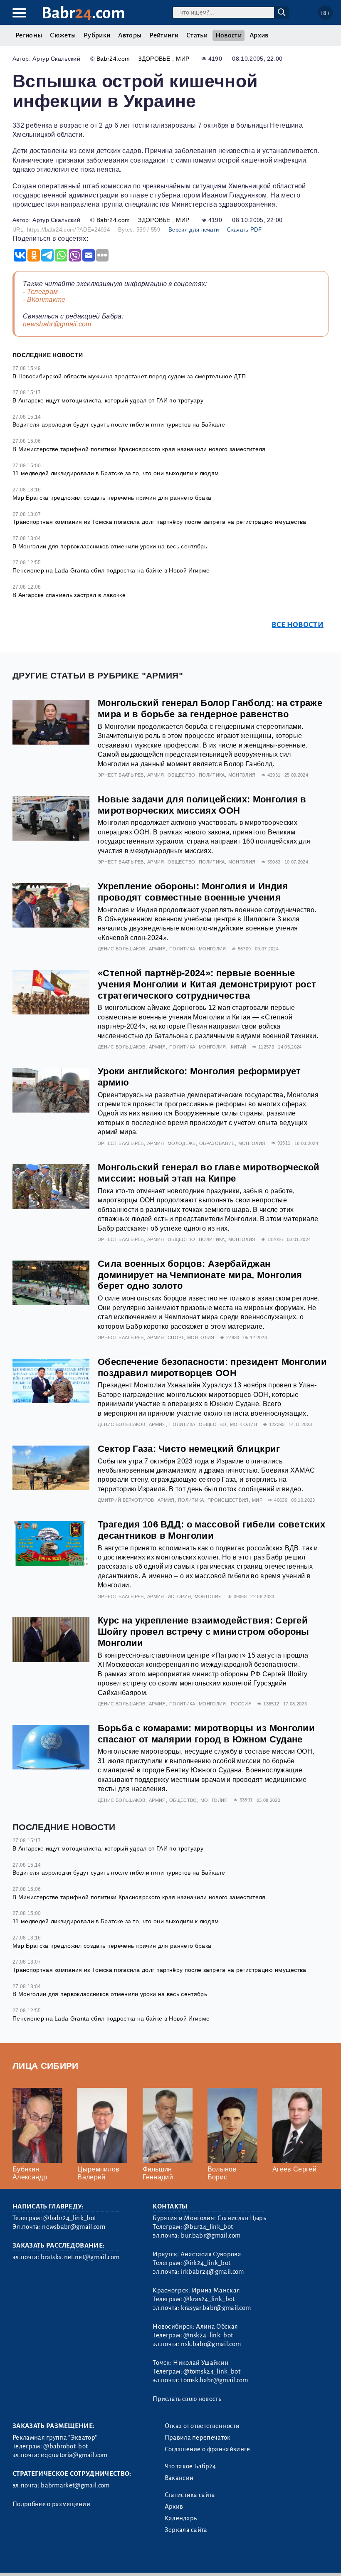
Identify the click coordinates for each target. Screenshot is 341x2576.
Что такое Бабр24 (190, 2466)
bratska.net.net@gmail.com (80, 2257)
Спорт (176, 1337)
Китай (239, 1047)
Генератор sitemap (202, 2559)
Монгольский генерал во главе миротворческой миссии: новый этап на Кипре (209, 1173)
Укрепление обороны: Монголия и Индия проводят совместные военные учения (193, 892)
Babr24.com (113, 59)
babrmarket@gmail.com (75, 2485)
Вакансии (179, 2478)
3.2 (63, 2559)
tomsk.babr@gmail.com (214, 2380)
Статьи (197, 35)
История (179, 1596)
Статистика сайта (190, 2495)
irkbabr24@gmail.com (212, 2272)
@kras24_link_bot (209, 2299)
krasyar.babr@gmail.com (216, 2308)
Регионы (29, 35)
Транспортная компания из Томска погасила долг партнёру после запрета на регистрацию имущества (159, 522)
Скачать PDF (244, 230)
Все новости (298, 625)
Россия (241, 1704)
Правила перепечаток (198, 2438)
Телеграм (43, 292)
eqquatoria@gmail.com (74, 2455)
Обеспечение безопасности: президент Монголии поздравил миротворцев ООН (212, 1367)
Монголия (242, 775)
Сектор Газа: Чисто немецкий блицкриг (189, 1449)
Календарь (181, 2518)
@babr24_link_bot (70, 2218)
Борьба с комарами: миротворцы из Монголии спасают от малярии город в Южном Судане (206, 1734)
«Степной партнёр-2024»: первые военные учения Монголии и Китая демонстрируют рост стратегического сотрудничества (207, 984)
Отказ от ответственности (202, 2426)
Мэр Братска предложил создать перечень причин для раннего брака (112, 498)
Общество (182, 775)
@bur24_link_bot (208, 2227)
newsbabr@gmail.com (57, 324)
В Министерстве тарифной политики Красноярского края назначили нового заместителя (139, 449)
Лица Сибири (46, 2066)
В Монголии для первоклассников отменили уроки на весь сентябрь (110, 546)
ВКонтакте (46, 300)
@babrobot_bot (65, 2446)
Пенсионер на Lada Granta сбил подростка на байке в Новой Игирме (111, 570)
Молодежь (182, 1143)
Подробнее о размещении (51, 2504)
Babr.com (83, 13)
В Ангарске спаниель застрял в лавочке (69, 595)
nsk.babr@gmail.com (211, 2344)
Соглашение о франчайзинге (208, 2449)
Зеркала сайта (186, 2530)
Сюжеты (63, 35)
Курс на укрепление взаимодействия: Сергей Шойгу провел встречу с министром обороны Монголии (204, 1632)
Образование (217, 1143)
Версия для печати (194, 230)
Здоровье (155, 59)
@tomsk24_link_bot (212, 2371)
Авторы (130, 35)
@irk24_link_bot (207, 2263)
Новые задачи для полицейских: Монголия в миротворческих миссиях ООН (202, 805)
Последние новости (48, 355)
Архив (259, 35)
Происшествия (228, 1500)
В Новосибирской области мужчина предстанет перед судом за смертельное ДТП (129, 376)
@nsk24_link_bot (208, 2335)
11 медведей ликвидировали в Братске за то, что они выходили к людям (116, 473)
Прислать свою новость (187, 2399)
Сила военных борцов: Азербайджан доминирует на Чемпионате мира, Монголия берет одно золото (200, 1275)
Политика (212, 775)
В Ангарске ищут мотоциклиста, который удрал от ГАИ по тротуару (108, 400)
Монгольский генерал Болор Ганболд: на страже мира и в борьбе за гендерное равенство (210, 708)
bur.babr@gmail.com (211, 2235)
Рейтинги (164, 35)
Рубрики (97, 35)
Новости (229, 35)
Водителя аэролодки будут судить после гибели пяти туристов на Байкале (119, 424)
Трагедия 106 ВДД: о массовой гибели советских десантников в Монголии (211, 1530)
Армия (156, 775)
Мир (183, 59)
